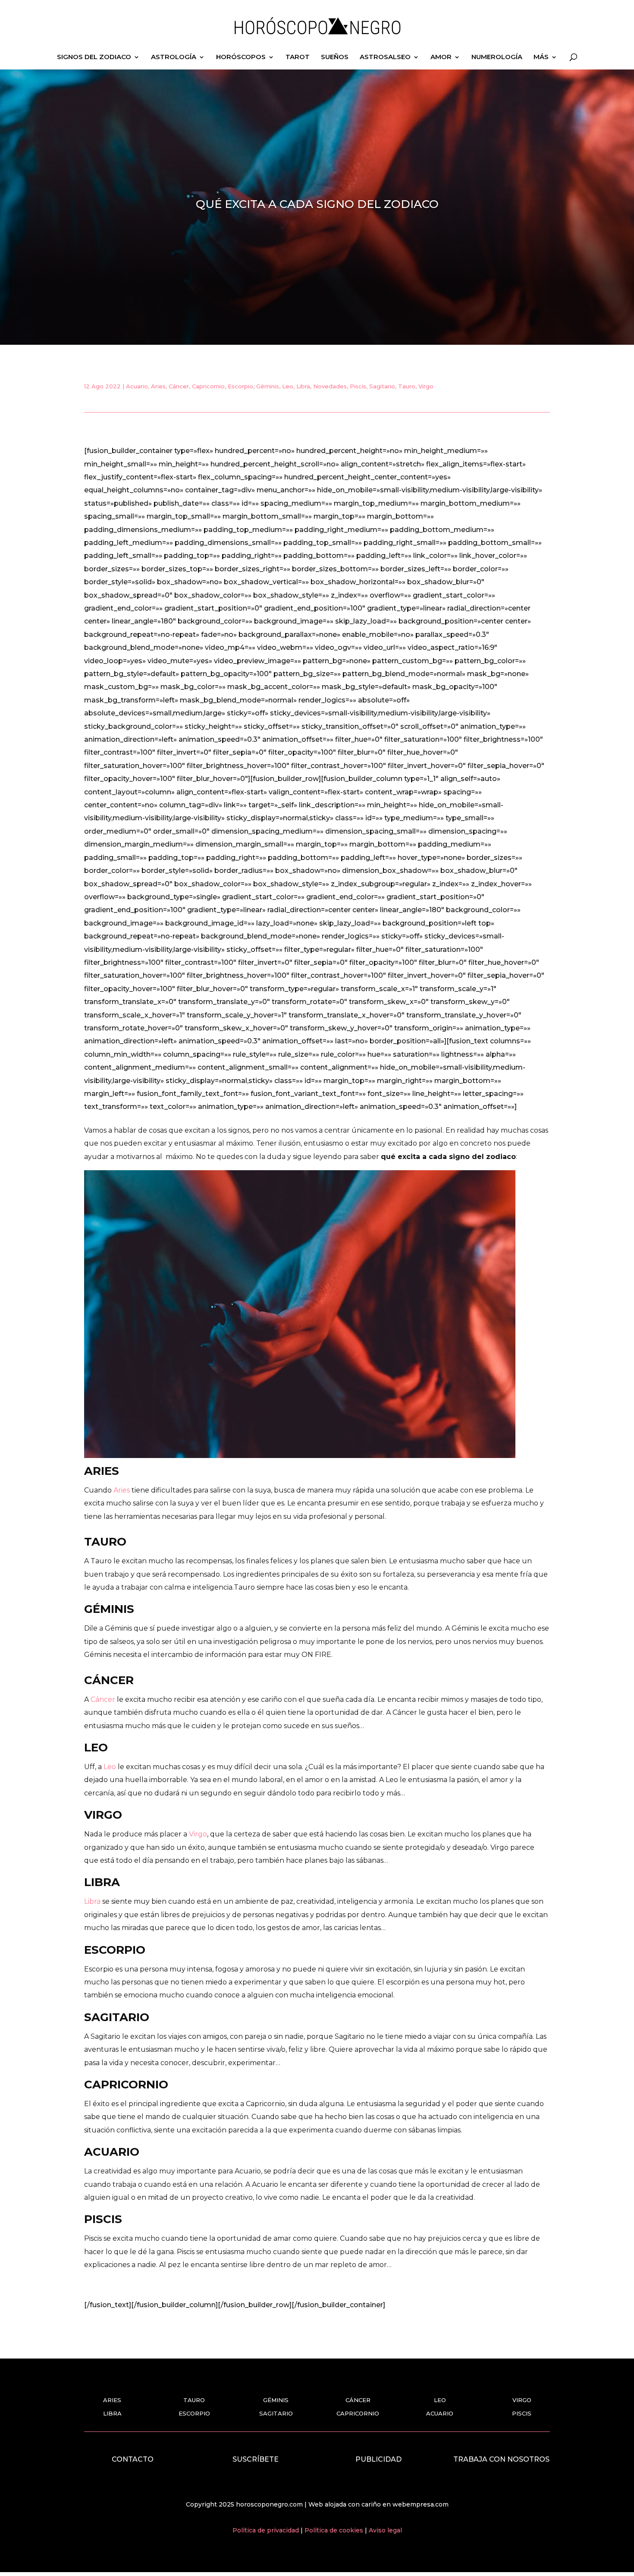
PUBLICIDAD (378, 2459)
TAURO (194, 2400)
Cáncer (179, 386)
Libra (303, 386)
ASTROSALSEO (385, 57)
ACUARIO (440, 2413)
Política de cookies (335, 2530)
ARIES (112, 2400)
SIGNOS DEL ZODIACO (94, 57)
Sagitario (382, 386)
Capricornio (208, 386)
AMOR (441, 57)
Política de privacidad (267, 2530)
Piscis (358, 386)
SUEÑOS (335, 57)
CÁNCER (358, 2400)
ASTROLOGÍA (174, 57)
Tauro (407, 386)
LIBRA (112, 2413)
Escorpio (240, 386)
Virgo (426, 386)
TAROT (298, 57)
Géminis (268, 386)
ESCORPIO (194, 2413)
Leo (288, 386)
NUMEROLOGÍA (497, 57)
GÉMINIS (276, 2400)
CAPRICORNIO (358, 2413)
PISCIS (522, 2413)
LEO (440, 2400)
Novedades (330, 386)
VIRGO (522, 2400)
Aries (158, 386)
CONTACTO (133, 2459)
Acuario (137, 386)
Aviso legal (385, 2530)
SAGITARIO (276, 2413)
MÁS (541, 57)
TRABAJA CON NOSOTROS (501, 2459)
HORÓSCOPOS (241, 57)
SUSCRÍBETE (256, 2459)
